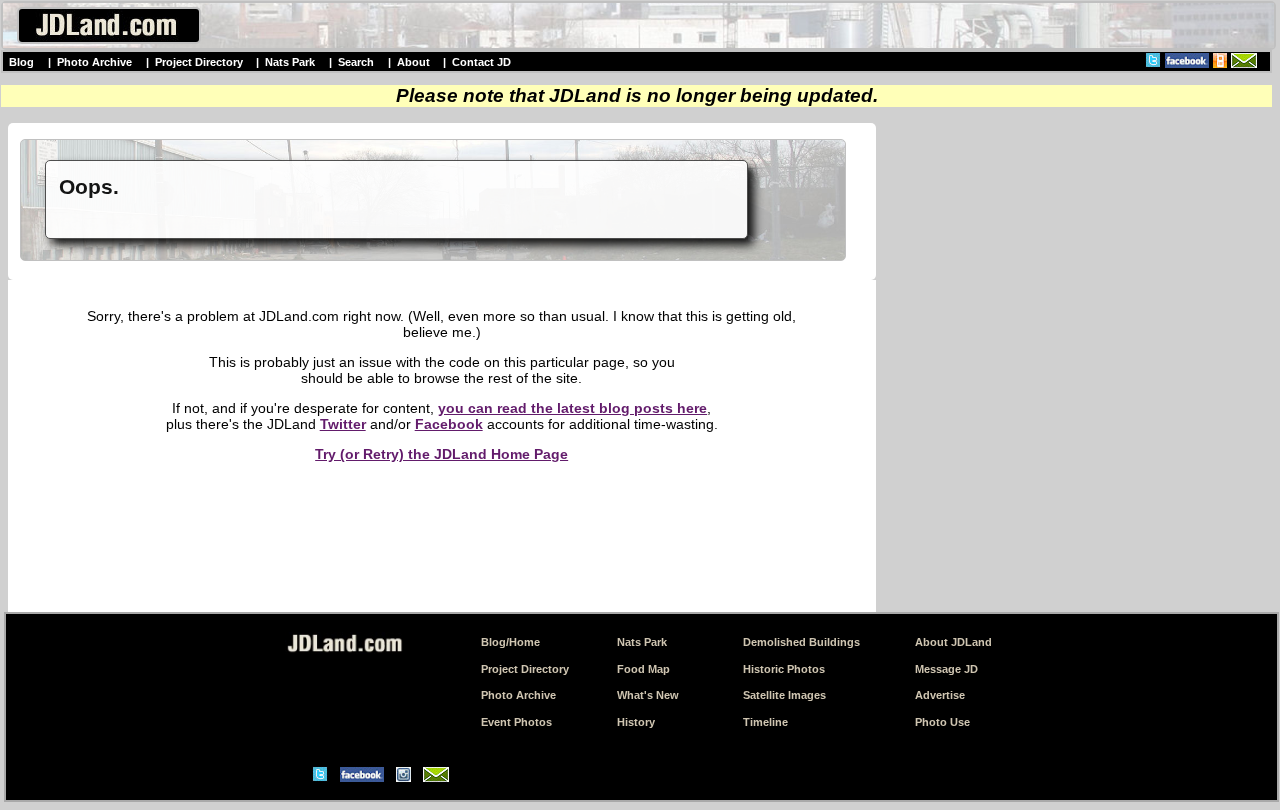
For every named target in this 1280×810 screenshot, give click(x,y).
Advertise (940, 695)
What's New (648, 695)
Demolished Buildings (801, 642)
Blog (21, 62)
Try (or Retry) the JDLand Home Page (441, 454)
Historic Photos (784, 669)
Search (356, 62)
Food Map (643, 669)
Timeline (765, 722)
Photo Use (942, 722)
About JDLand (953, 642)
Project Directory (199, 62)
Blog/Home (510, 642)
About (413, 62)
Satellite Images (784, 695)
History (636, 722)
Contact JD (481, 62)
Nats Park (290, 62)
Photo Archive (94, 62)
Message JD (946, 669)
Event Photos (516, 722)
